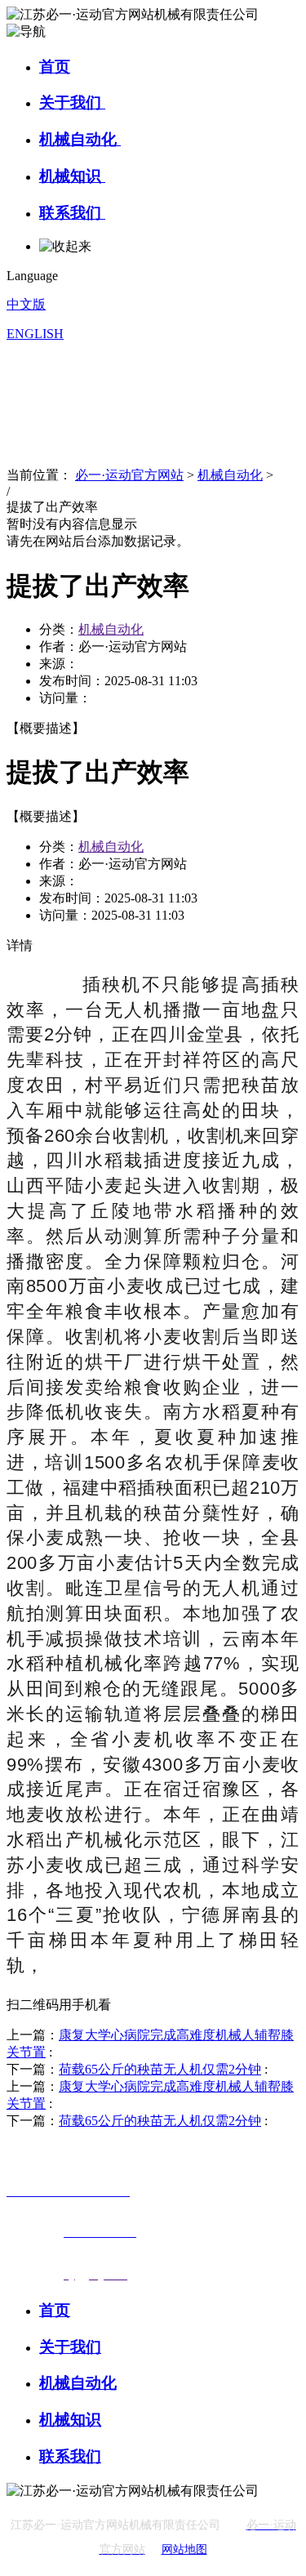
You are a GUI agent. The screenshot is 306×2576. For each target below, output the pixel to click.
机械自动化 (80, 139)
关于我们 (72, 103)
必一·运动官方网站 (129, 475)
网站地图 (184, 2549)
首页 (55, 67)
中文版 (26, 304)
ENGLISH (35, 334)
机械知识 (72, 176)
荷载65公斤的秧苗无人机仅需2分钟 (160, 2069)
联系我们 (72, 213)
